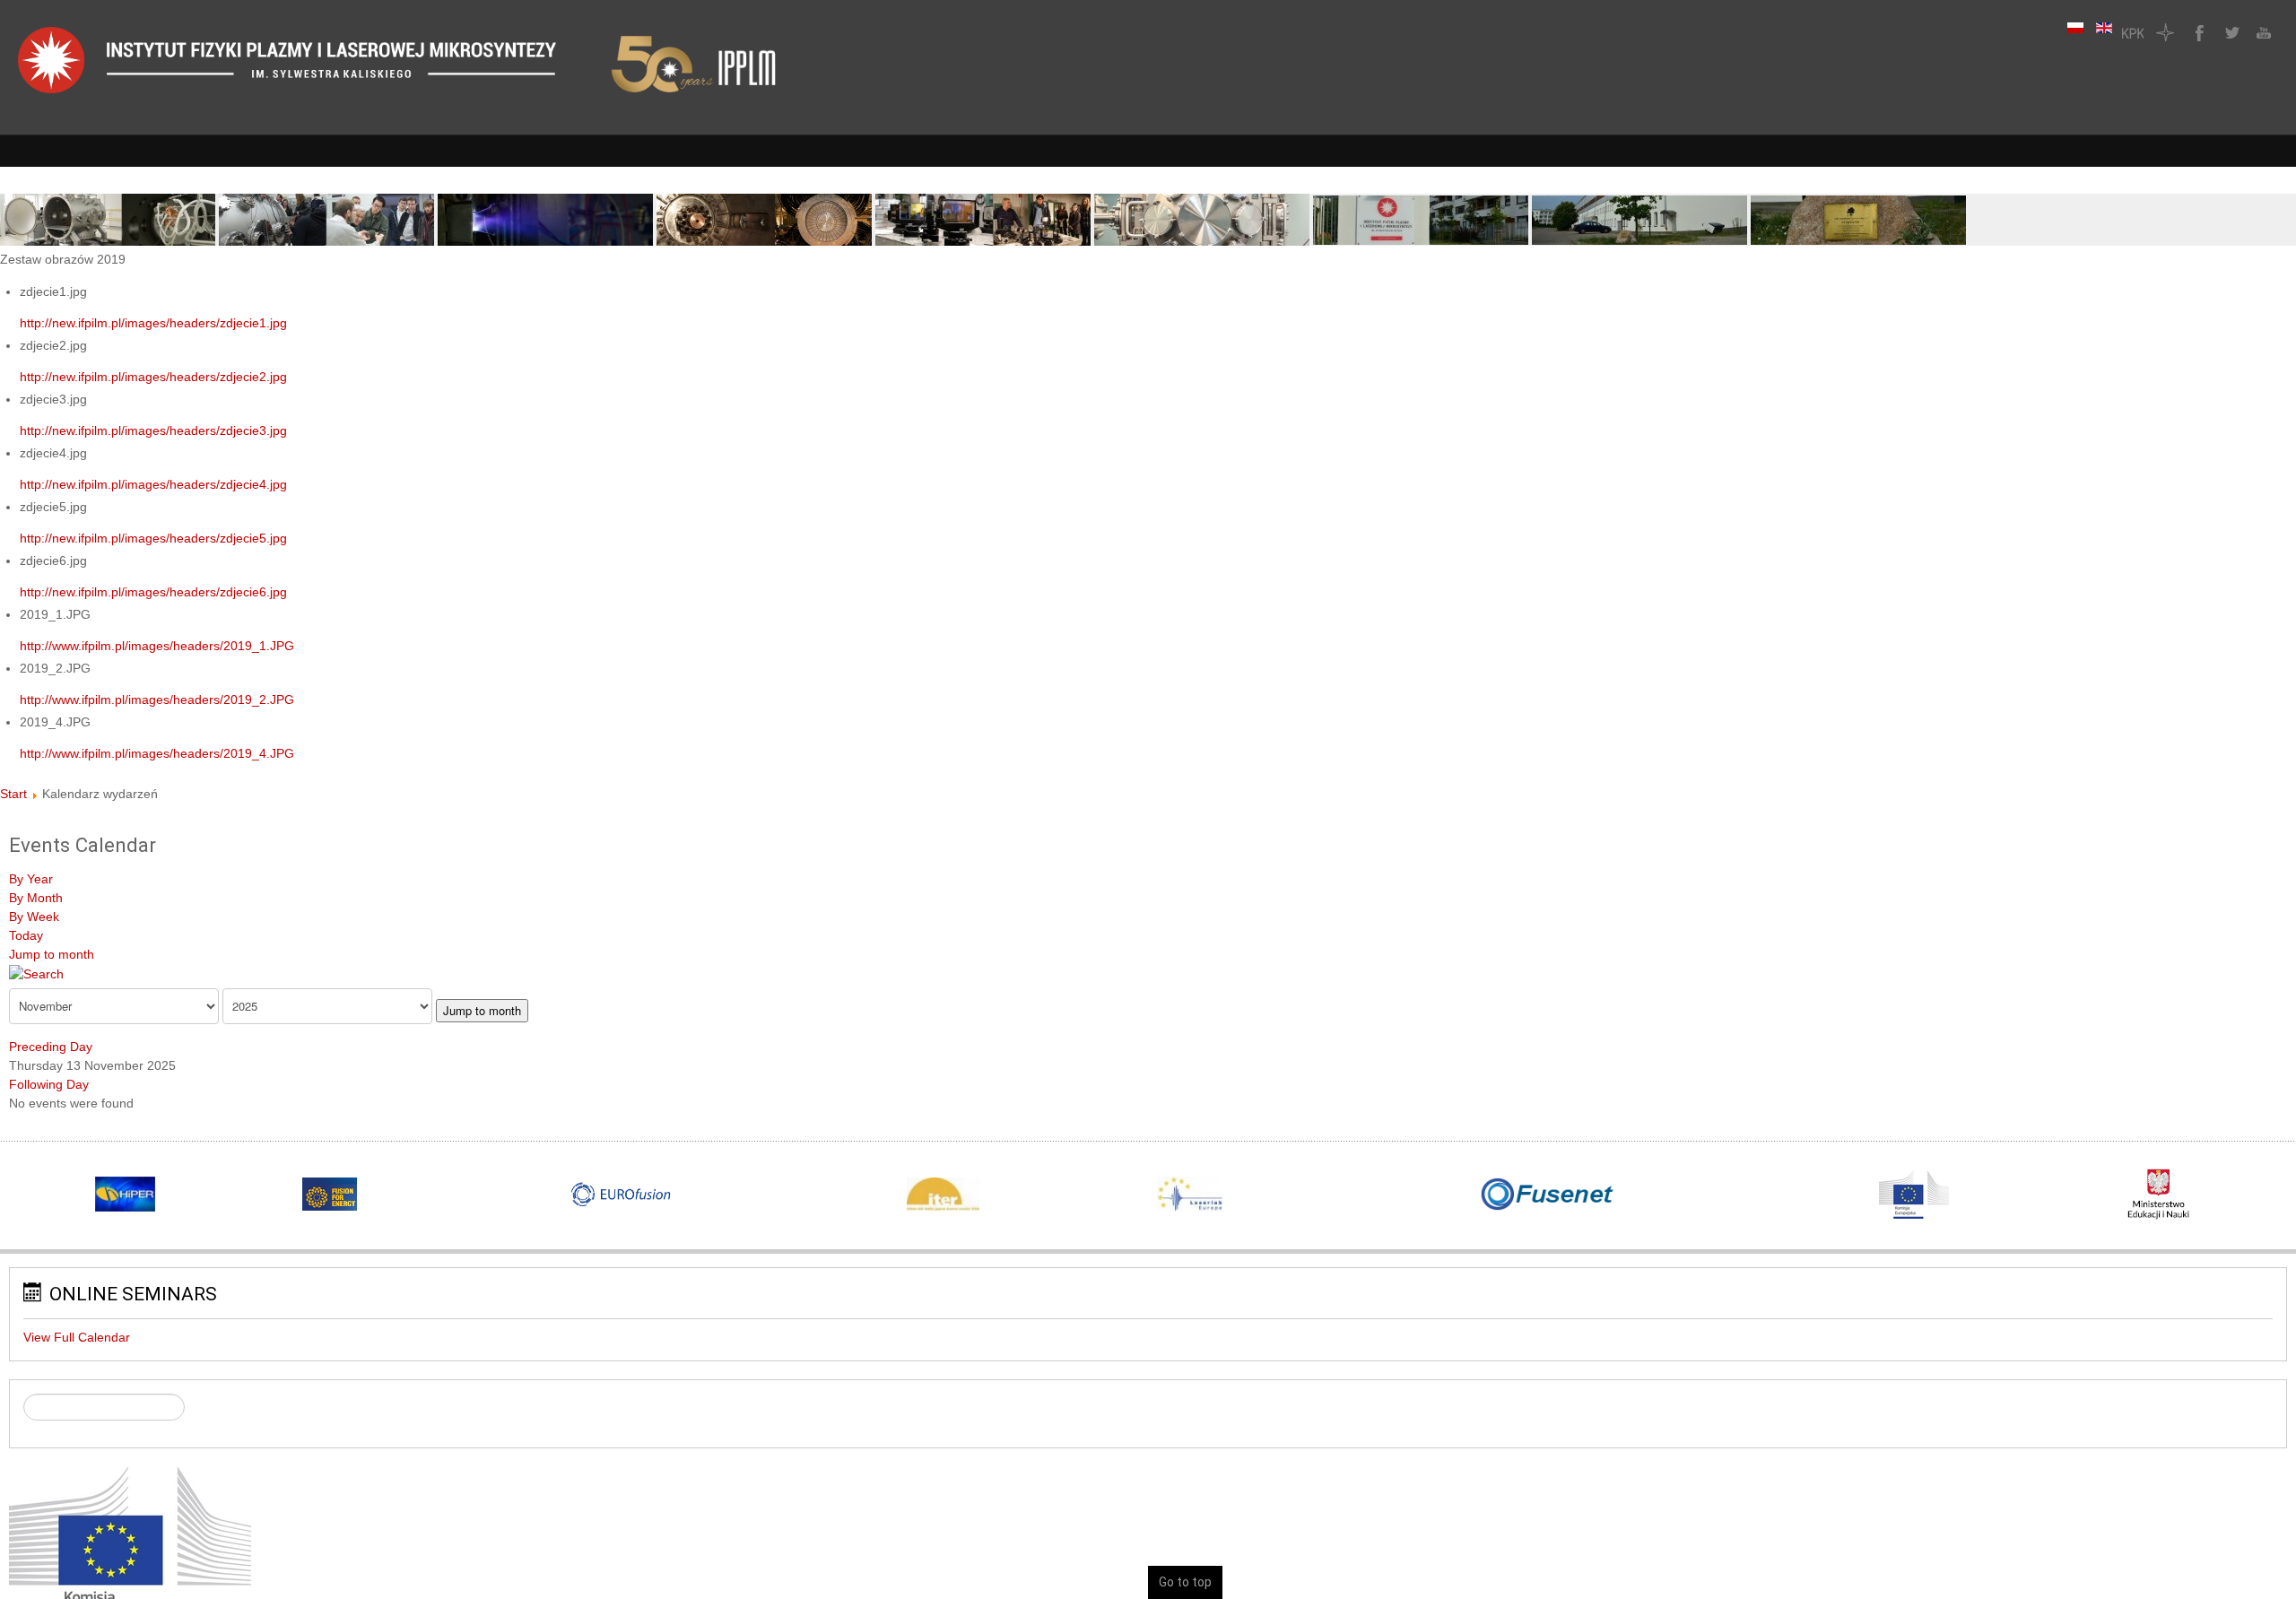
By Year (31, 879)
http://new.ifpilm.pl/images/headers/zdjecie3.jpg (153, 430)
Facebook (2197, 32)
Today (26, 935)
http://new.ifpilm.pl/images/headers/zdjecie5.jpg (153, 538)
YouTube (2262, 32)
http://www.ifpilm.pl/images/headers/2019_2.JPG (157, 700)
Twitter (2230, 32)
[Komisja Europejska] (130, 1549)
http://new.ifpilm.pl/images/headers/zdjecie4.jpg (153, 484)
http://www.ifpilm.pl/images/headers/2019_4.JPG (157, 753)
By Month (36, 898)
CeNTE (2165, 32)
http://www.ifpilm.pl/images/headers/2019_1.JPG (157, 646)
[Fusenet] (1547, 1195)
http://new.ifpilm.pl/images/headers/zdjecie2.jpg (153, 377)
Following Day (49, 1084)
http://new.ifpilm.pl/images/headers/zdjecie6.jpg (153, 592)
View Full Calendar (77, 1337)
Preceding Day (51, 1047)
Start (13, 794)
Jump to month (52, 954)
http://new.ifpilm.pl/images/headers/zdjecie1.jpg (153, 323)
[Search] (36, 973)
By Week (34, 917)
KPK (2133, 32)
